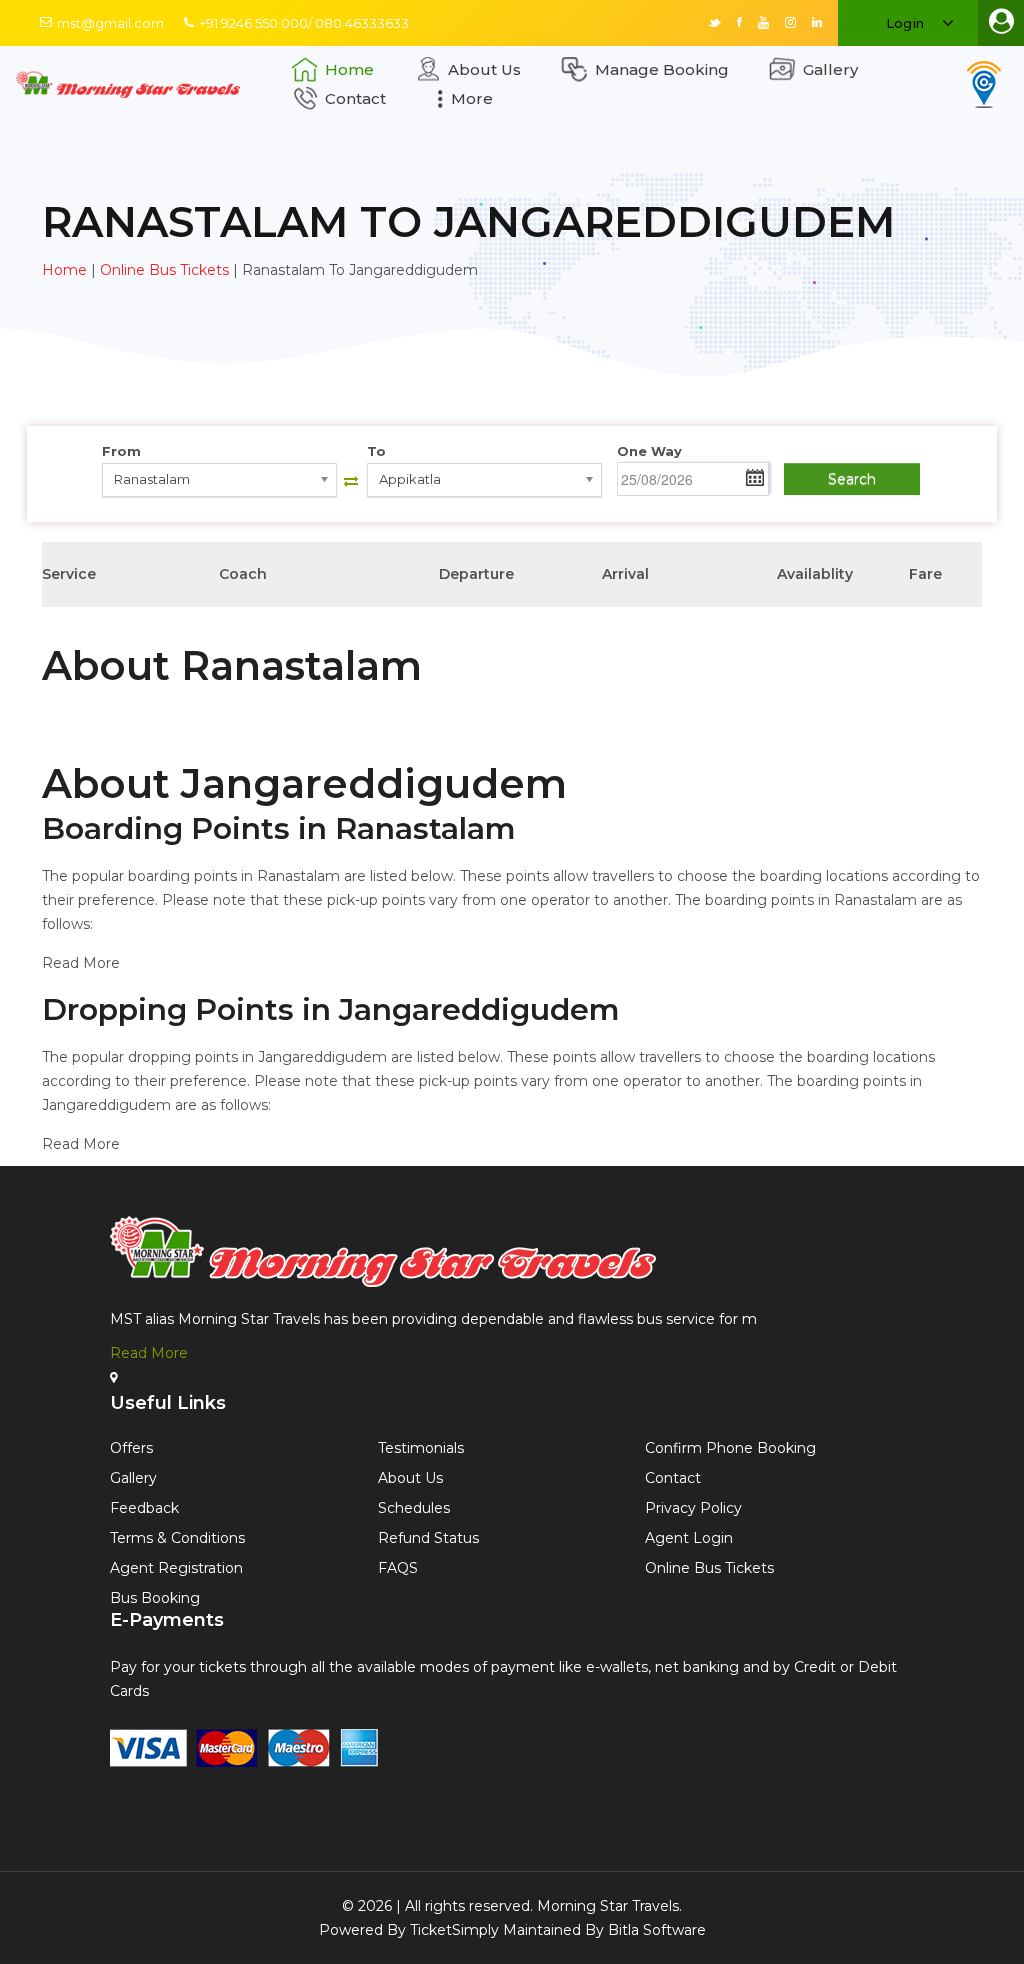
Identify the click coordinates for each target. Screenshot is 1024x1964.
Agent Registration (176, 1568)
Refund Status (428, 1538)
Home (349, 69)
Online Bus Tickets (164, 270)
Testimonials (421, 1448)
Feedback (144, 1508)
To (376, 451)
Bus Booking (155, 1598)
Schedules (414, 1508)
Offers (131, 1448)
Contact (355, 98)
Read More (149, 1353)
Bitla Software (657, 1930)
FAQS (398, 1568)
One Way (649, 451)
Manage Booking (662, 69)
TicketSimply (454, 1930)
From (121, 451)
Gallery (830, 69)
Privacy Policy (693, 1508)
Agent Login (689, 1538)
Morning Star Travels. (609, 1906)
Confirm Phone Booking (730, 1448)
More (472, 98)
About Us (484, 69)
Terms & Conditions (177, 1538)
